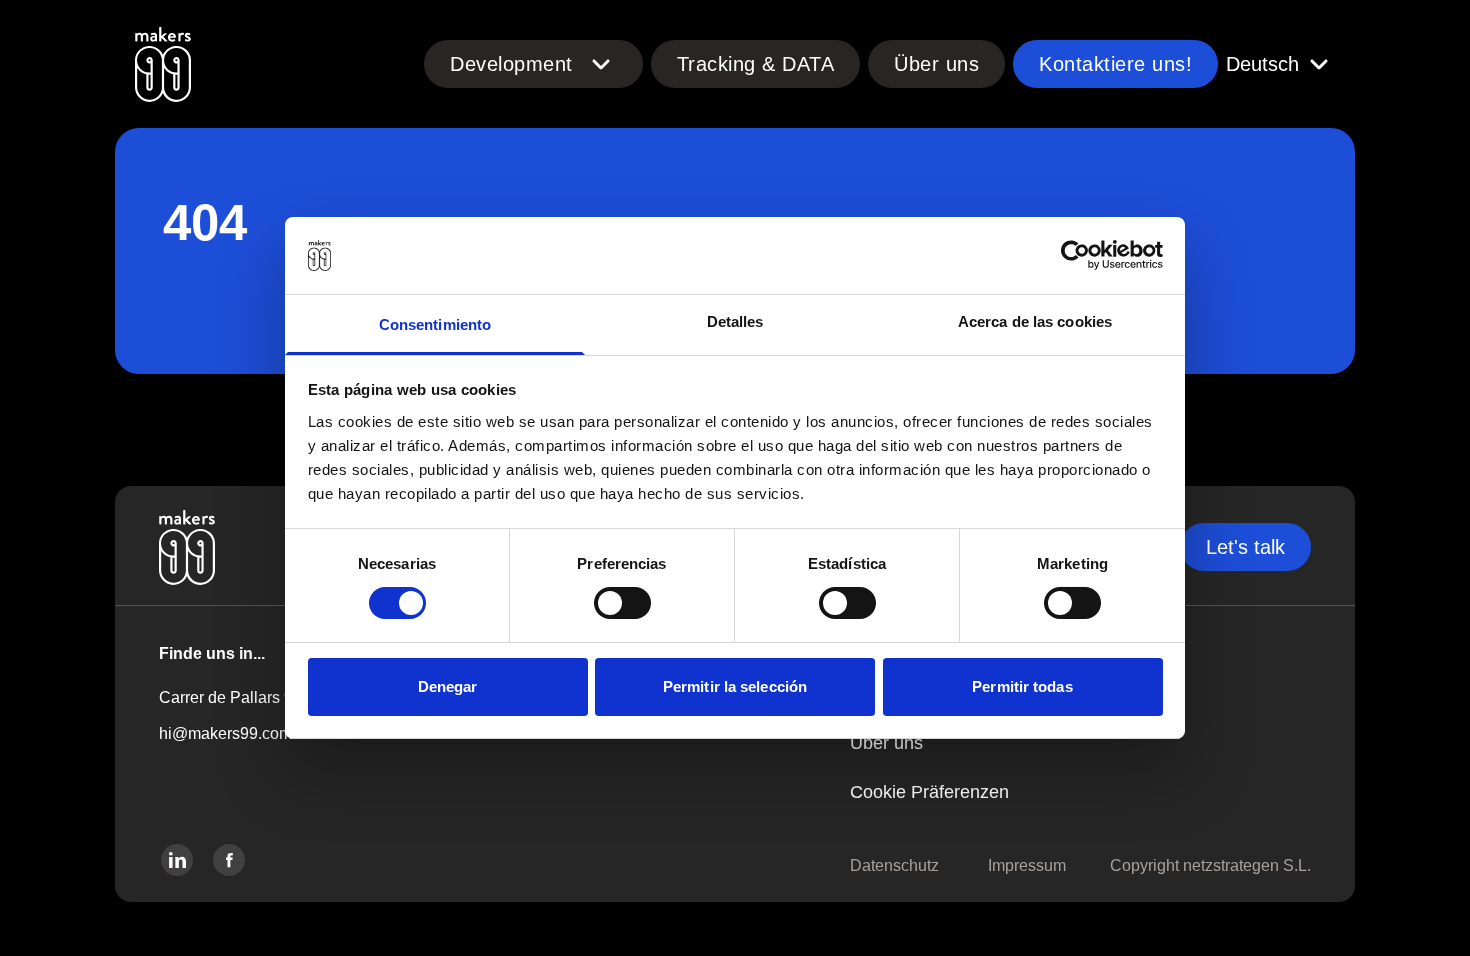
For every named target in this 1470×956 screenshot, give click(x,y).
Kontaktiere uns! (1115, 64)
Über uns (936, 64)
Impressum (1027, 865)
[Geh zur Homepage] (163, 64)
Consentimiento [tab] (435, 324)
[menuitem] (879, 64)
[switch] (622, 603)
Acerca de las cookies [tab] (1035, 321)
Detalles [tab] (735, 321)
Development (511, 64)
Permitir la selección (735, 686)
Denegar (448, 686)
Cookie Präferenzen (929, 792)
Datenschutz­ (894, 865)
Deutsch (1262, 64)
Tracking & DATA (756, 64)
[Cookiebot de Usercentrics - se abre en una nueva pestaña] (1075, 255)
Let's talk (1245, 547)
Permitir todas (1022, 686)
